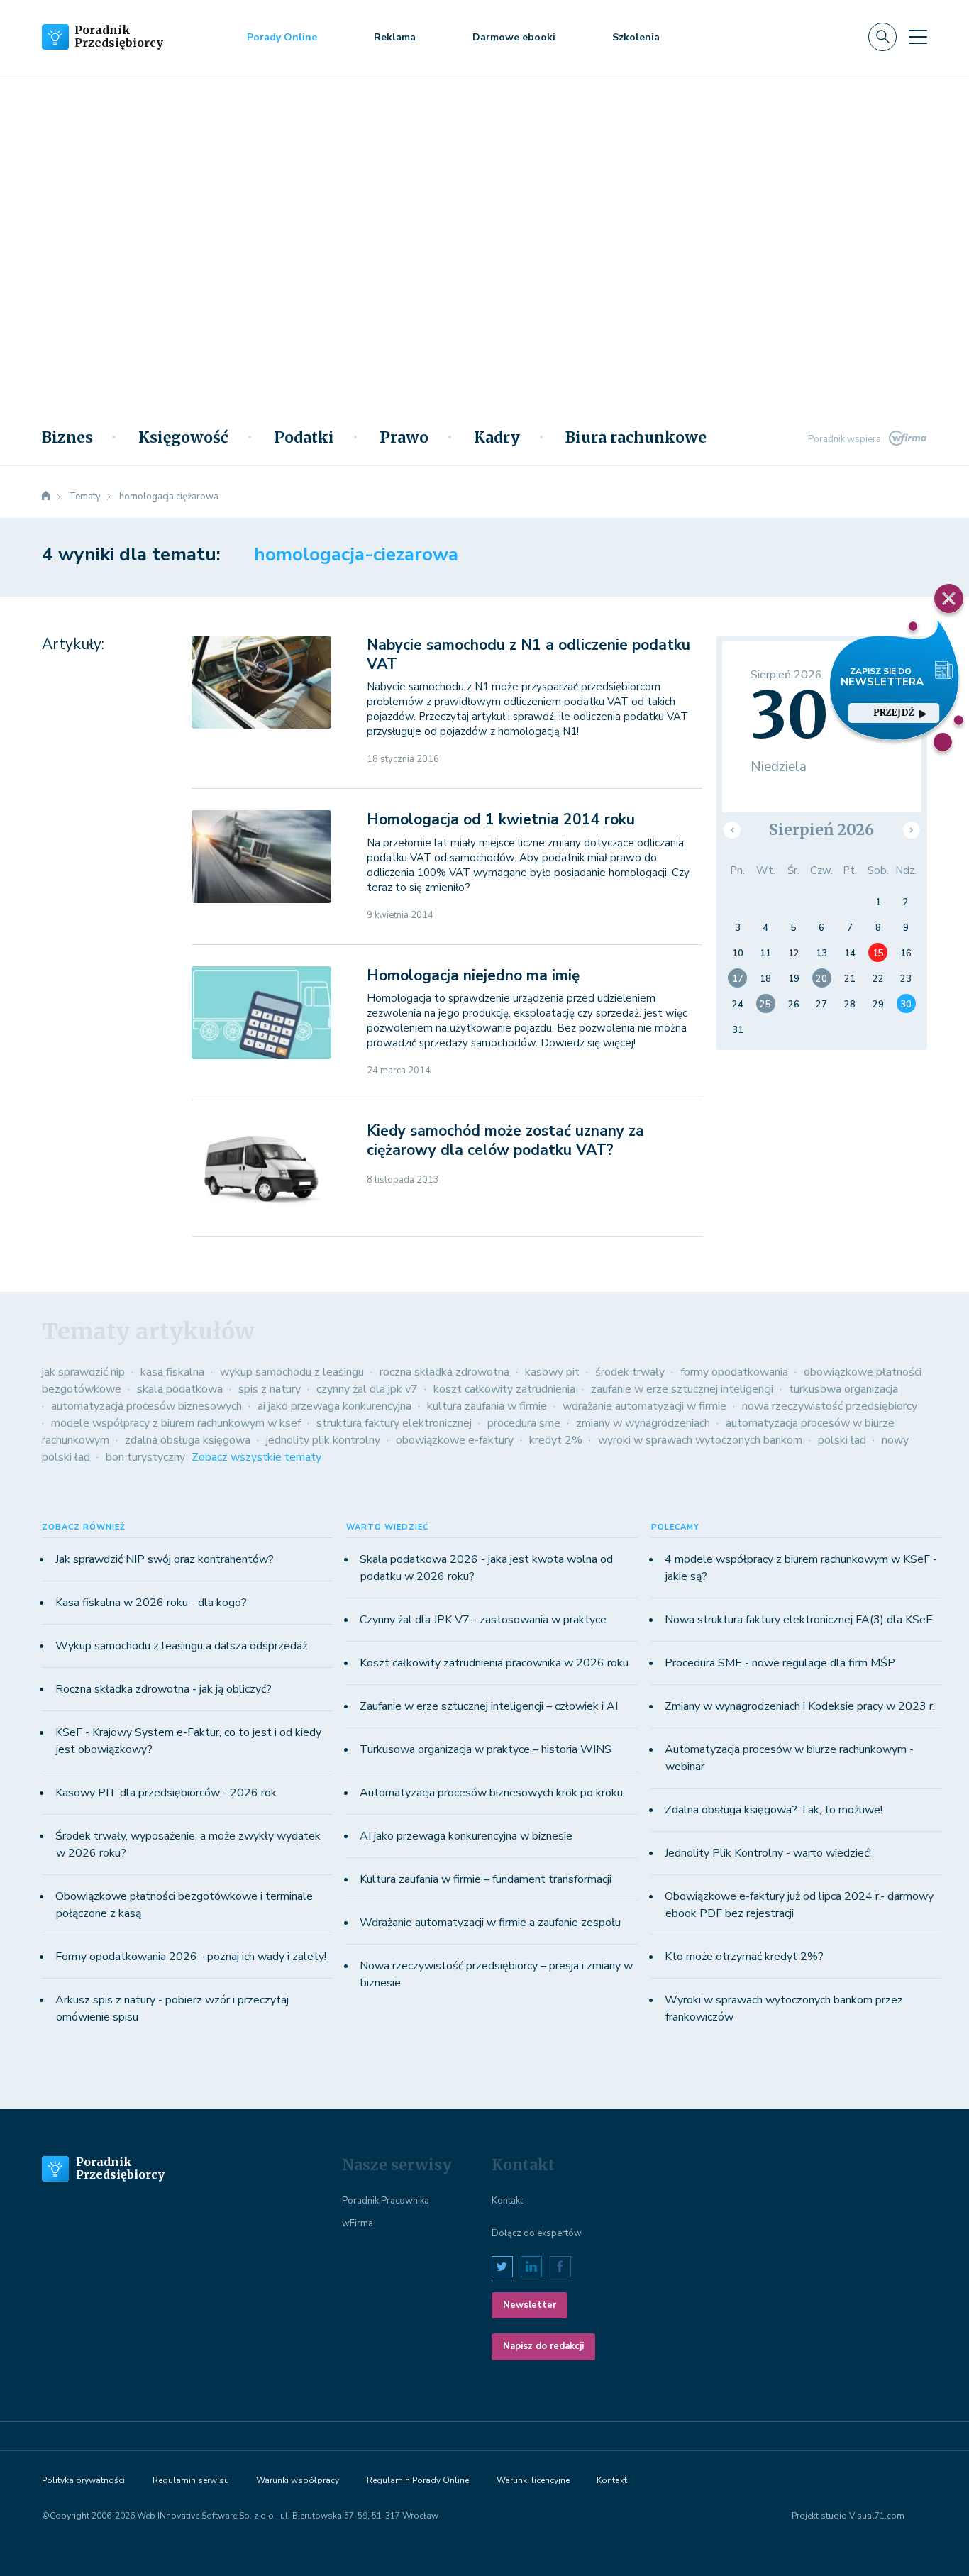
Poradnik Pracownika (386, 2201)
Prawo (404, 438)
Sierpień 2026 (821, 830)
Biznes (67, 438)
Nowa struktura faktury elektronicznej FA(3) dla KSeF (798, 1620)
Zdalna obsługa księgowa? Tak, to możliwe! (774, 1810)
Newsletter (530, 2305)
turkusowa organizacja (843, 1389)
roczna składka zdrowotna (444, 1372)
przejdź (893, 713)
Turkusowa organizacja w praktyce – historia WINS (486, 1749)
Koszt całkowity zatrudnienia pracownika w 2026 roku (494, 1663)
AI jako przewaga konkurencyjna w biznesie (466, 1836)
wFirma (358, 2223)
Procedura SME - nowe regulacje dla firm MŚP (780, 1663)
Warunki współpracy (298, 2480)
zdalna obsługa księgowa (188, 1440)
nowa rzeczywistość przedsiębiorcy (830, 1406)
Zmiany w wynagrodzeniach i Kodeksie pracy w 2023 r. (800, 1706)
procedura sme (524, 1423)
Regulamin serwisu (191, 2480)
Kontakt (507, 2201)
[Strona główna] (46, 497)
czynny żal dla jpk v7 (367, 1389)
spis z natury (270, 1389)
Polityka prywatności (83, 2480)
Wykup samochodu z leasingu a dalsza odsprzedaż (181, 1646)
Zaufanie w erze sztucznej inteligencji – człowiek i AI (489, 1706)
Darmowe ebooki (514, 37)
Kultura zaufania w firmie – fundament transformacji (486, 1879)
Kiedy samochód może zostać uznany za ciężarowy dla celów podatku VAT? (505, 1140)
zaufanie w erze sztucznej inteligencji (682, 1389)
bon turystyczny (145, 1457)
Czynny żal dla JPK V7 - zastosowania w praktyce (483, 1620)
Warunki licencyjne (533, 2480)
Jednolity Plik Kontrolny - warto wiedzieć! (768, 1853)
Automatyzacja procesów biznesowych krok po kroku (491, 1793)
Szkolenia (636, 37)
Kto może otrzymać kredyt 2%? (744, 1957)
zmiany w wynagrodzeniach (643, 1423)
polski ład (842, 1440)
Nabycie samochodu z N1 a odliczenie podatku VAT (528, 654)
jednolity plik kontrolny (323, 1440)
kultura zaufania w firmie (487, 1406)
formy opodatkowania (734, 1372)
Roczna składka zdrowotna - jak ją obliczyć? (164, 1689)
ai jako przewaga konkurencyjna (334, 1406)
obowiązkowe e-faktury (455, 1440)
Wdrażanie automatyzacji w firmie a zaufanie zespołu (490, 1923)
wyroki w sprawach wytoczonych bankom (700, 1440)
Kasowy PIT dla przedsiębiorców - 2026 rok (166, 1793)
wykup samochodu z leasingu (292, 1372)
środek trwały (630, 1372)
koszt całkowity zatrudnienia (504, 1389)
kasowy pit (552, 1372)
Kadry (497, 438)
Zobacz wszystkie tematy (256, 1457)
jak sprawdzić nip (83, 1372)
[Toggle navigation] (918, 37)
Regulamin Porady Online (418, 2480)
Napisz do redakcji (543, 2346)
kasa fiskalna (172, 1372)
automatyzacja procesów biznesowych (146, 1406)
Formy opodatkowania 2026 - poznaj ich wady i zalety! (191, 1957)
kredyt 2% (556, 1440)
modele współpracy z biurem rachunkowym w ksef (176, 1423)
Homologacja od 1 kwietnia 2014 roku (501, 819)
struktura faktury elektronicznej (394, 1423)
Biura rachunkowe (636, 438)
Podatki (304, 438)
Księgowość (183, 438)
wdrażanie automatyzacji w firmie (644, 1406)
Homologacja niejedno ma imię (473, 975)
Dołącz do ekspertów (537, 2233)
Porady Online (282, 37)
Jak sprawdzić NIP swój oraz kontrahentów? (165, 1559)
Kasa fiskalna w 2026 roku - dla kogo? (151, 1603)
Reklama (395, 37)
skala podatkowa (180, 1389)
